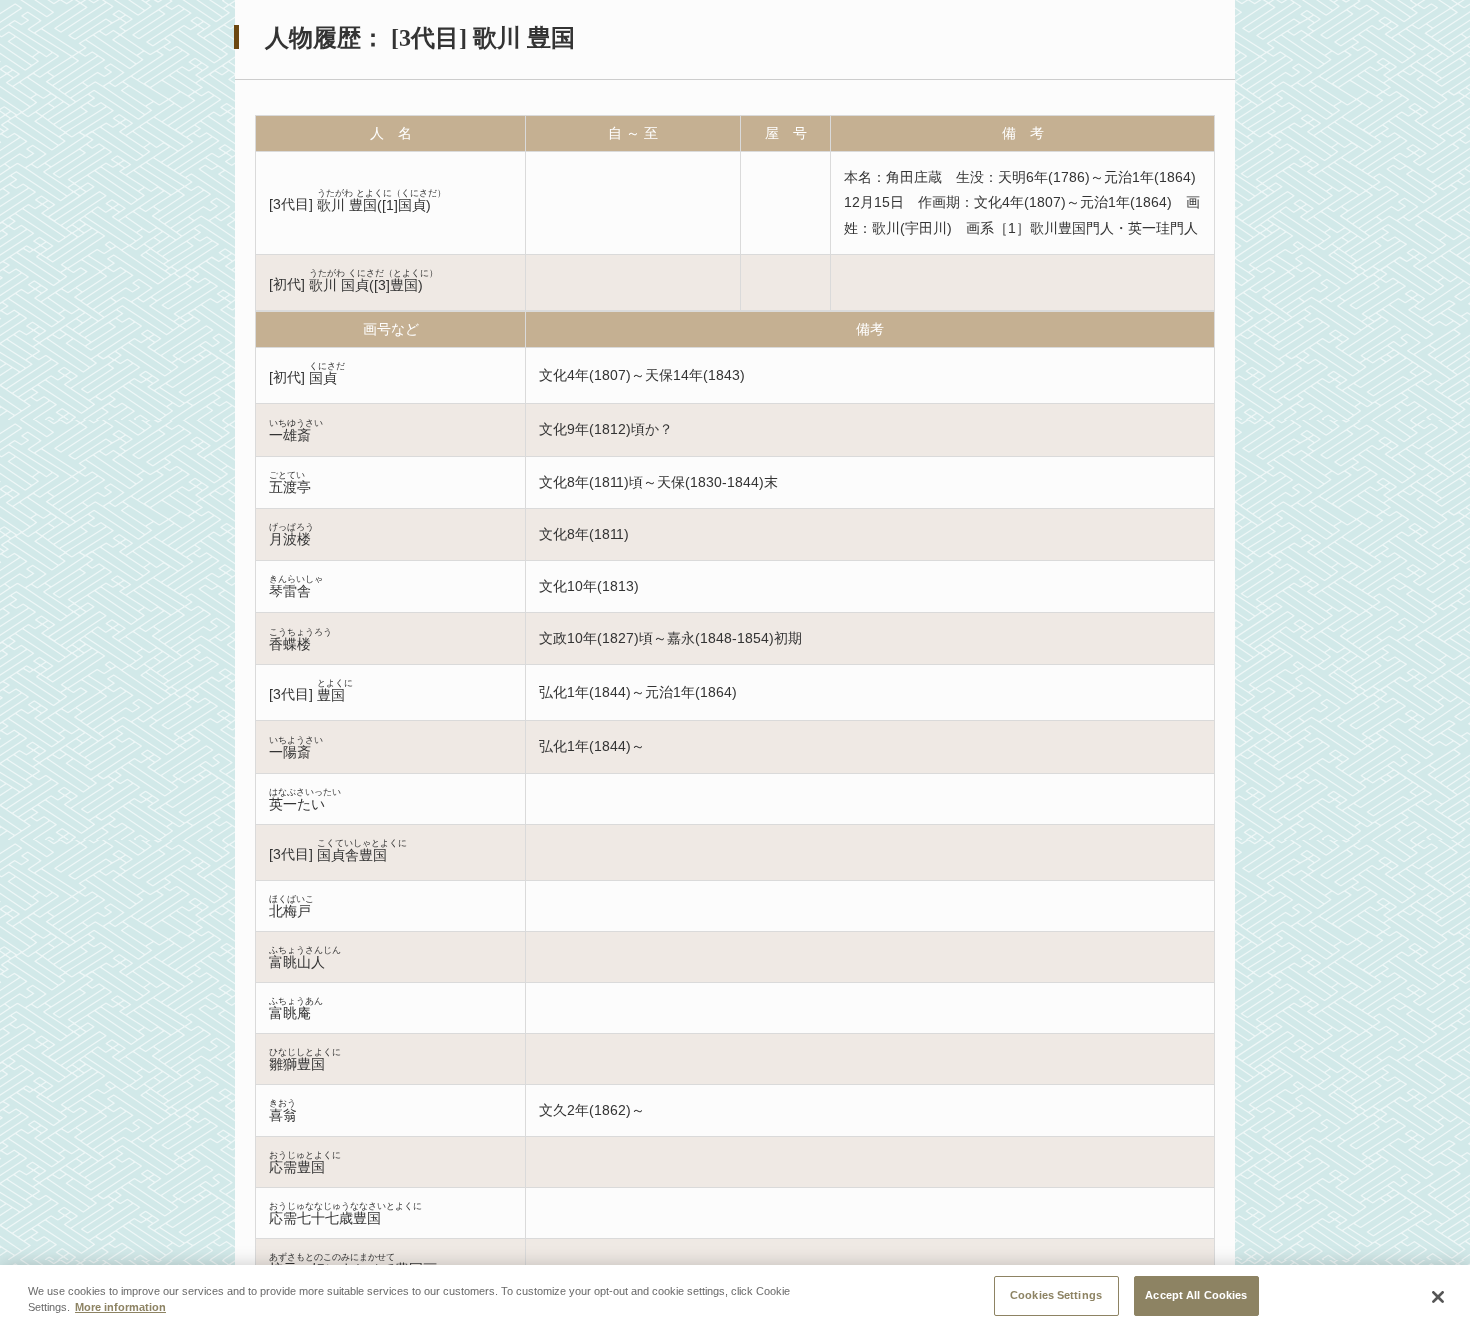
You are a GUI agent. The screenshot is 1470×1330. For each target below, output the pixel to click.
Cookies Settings (1056, 1295)
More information (120, 1308)
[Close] (1438, 1297)
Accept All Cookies (1196, 1295)
